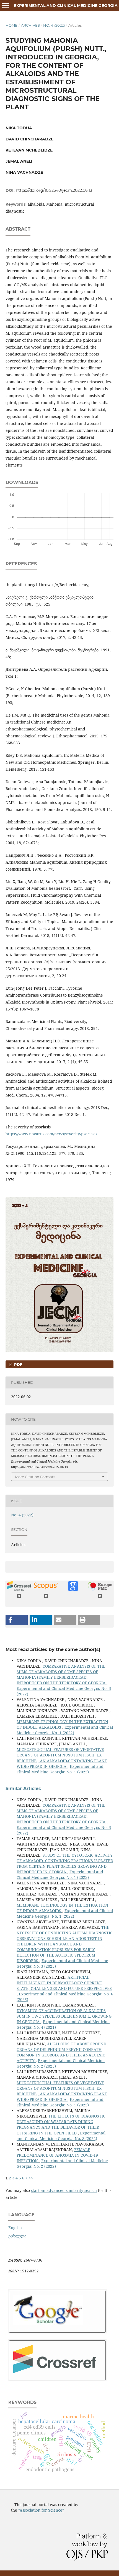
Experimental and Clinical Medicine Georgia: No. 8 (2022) (61, 2136)
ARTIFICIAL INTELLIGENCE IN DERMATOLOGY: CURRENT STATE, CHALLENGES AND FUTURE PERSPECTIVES (64, 1983)
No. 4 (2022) (54, 25)
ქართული (17, 2236)
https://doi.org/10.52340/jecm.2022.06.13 (54, 190)
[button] (17, 1620)
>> (31, 2178)
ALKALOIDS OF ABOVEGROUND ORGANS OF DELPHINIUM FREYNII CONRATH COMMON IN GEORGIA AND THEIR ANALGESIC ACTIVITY (61, 2052)
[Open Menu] (6, 6)
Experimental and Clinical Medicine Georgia (66, 6)
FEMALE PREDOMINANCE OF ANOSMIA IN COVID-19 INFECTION (57, 2155)
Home (11, 25)
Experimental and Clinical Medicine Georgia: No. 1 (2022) (65, 1730)
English (15, 2228)
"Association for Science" (41, 2510)
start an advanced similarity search (64, 2190)
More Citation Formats (35, 1477)
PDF (18, 1364)
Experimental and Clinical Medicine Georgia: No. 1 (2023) (60, 1875)
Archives (30, 25)
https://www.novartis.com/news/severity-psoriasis (51, 1134)
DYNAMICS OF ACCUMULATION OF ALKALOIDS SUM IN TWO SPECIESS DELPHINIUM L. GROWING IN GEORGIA (64, 2016)
